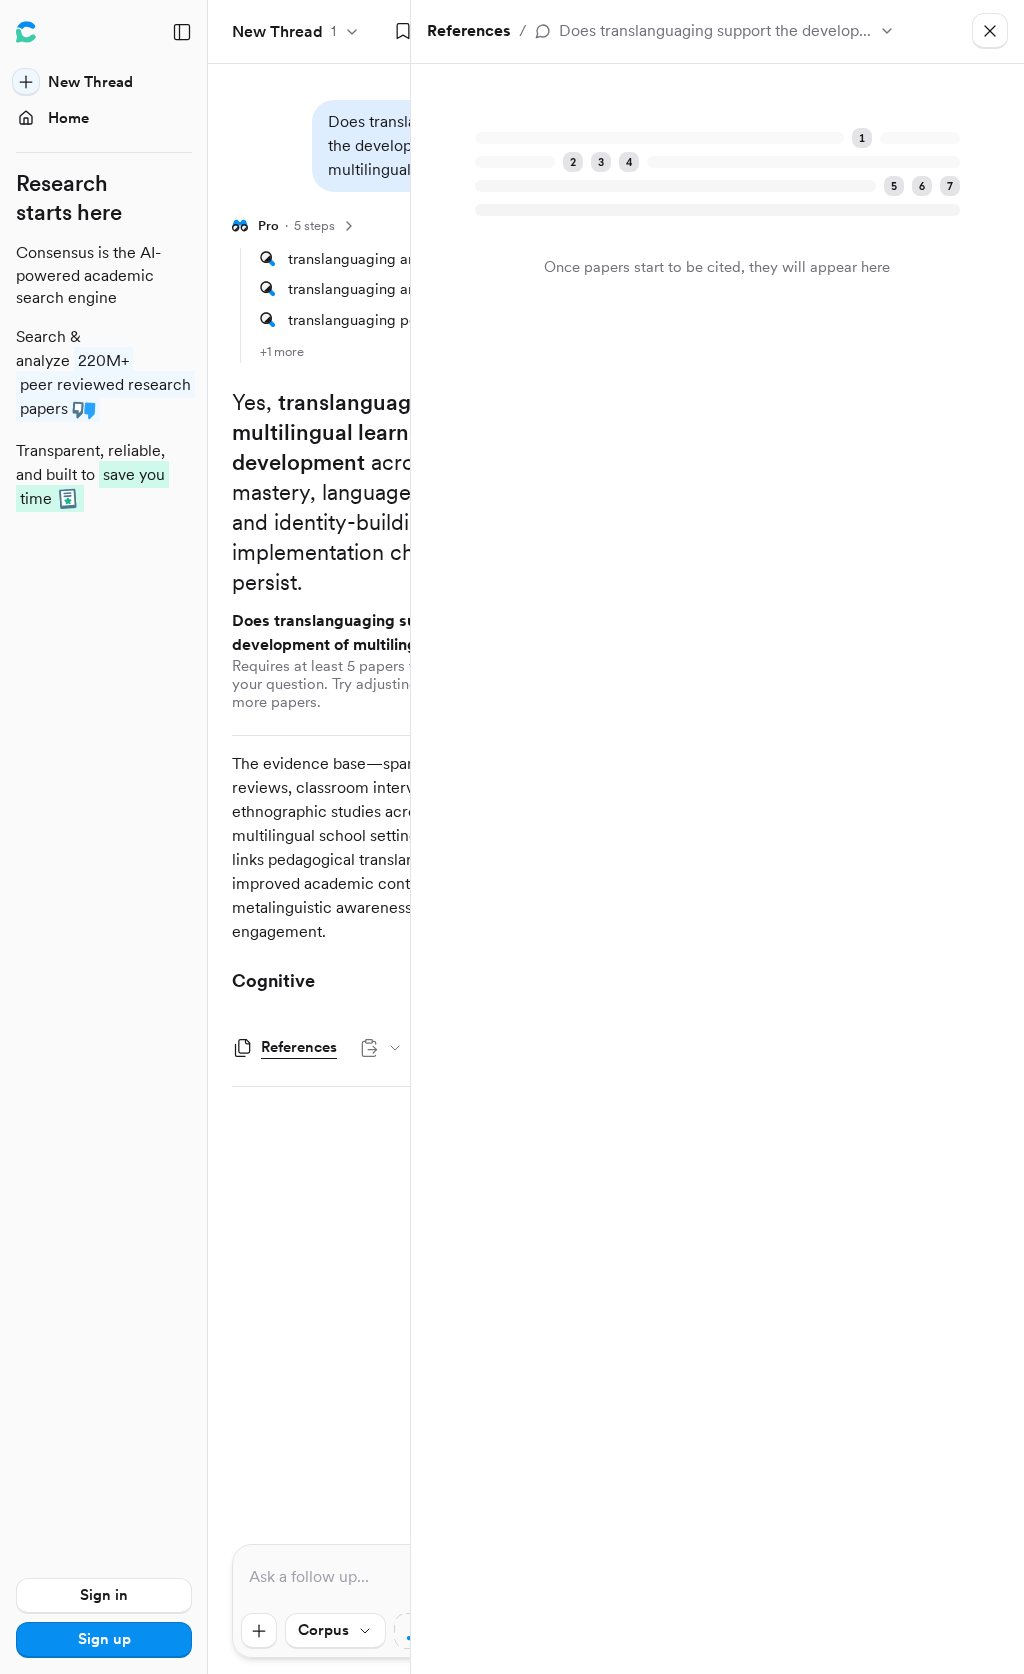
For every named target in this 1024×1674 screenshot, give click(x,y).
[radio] (888, 90)
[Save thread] (403, 32)
